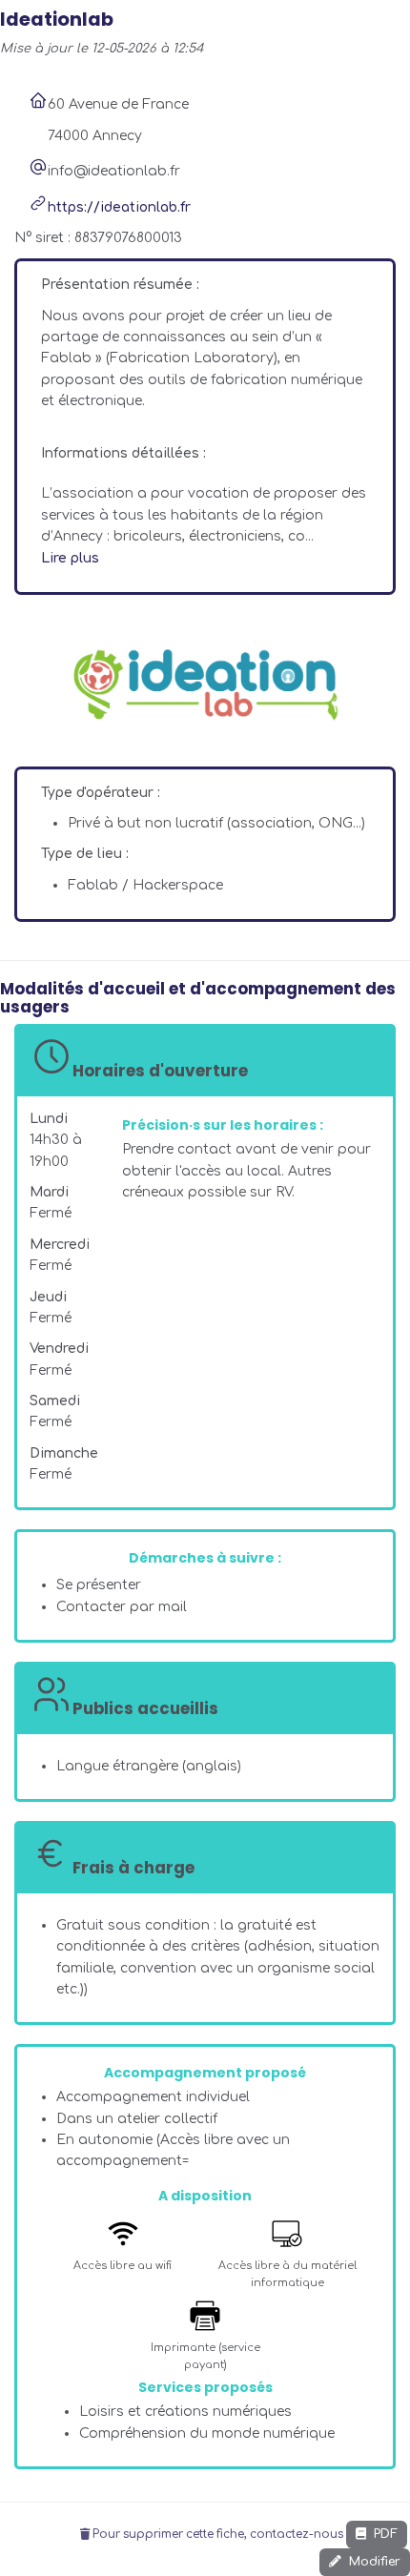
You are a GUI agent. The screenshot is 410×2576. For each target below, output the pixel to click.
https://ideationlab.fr (119, 207)
